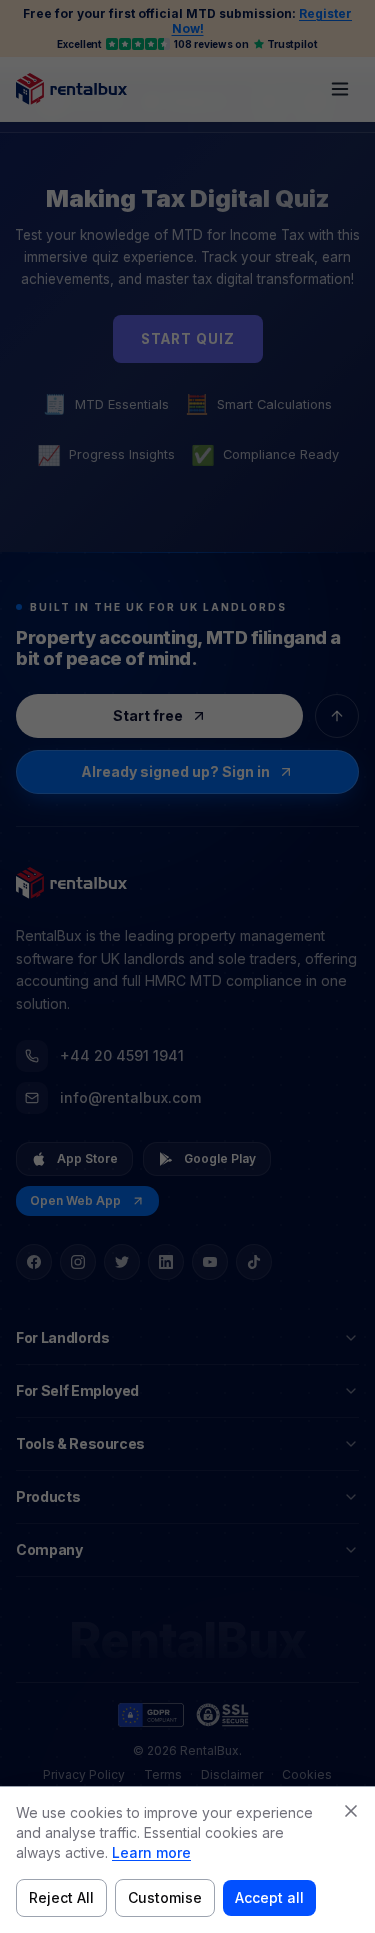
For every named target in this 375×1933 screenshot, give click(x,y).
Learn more (151, 1852)
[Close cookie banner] (351, 1811)
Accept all (269, 1897)
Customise (165, 1897)
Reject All (61, 1897)
